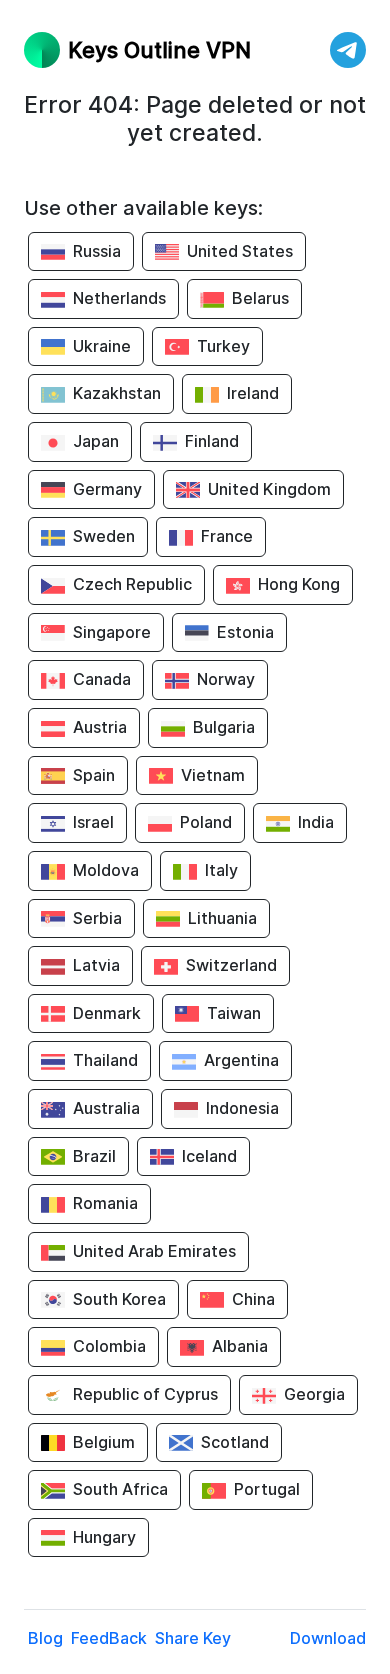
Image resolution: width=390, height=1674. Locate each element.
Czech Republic (132, 584)
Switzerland (231, 965)
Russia (97, 251)
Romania (105, 1203)
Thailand (105, 1060)
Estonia (245, 632)
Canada (102, 679)
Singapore (112, 632)
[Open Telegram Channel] (348, 50)
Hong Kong (299, 584)
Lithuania (222, 918)
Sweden (104, 536)
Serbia (97, 918)
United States (240, 251)
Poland (206, 822)
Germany (107, 489)
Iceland (209, 1156)
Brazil (94, 1156)
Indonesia (242, 1108)
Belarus (260, 298)
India (316, 822)
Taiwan (234, 1013)
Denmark (107, 1013)
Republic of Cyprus (145, 1394)
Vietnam (213, 775)
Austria (100, 727)
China (253, 1299)
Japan (96, 441)
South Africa (120, 1489)
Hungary (104, 1537)
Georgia (314, 1394)
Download (328, 1638)
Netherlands (119, 298)
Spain (94, 775)
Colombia (109, 1346)
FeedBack (109, 1638)
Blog (45, 1638)
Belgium (104, 1442)
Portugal (267, 1489)
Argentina (241, 1060)
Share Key (193, 1638)
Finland (212, 441)
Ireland (253, 393)
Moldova (106, 870)
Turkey (223, 346)
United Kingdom (269, 489)
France (227, 536)
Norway (226, 679)
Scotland (235, 1442)
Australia (106, 1108)
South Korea (119, 1299)
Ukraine (102, 346)
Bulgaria (224, 727)
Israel (93, 822)
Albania (240, 1346)
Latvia (96, 965)
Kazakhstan (117, 393)
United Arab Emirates (154, 1251)
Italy (221, 870)
